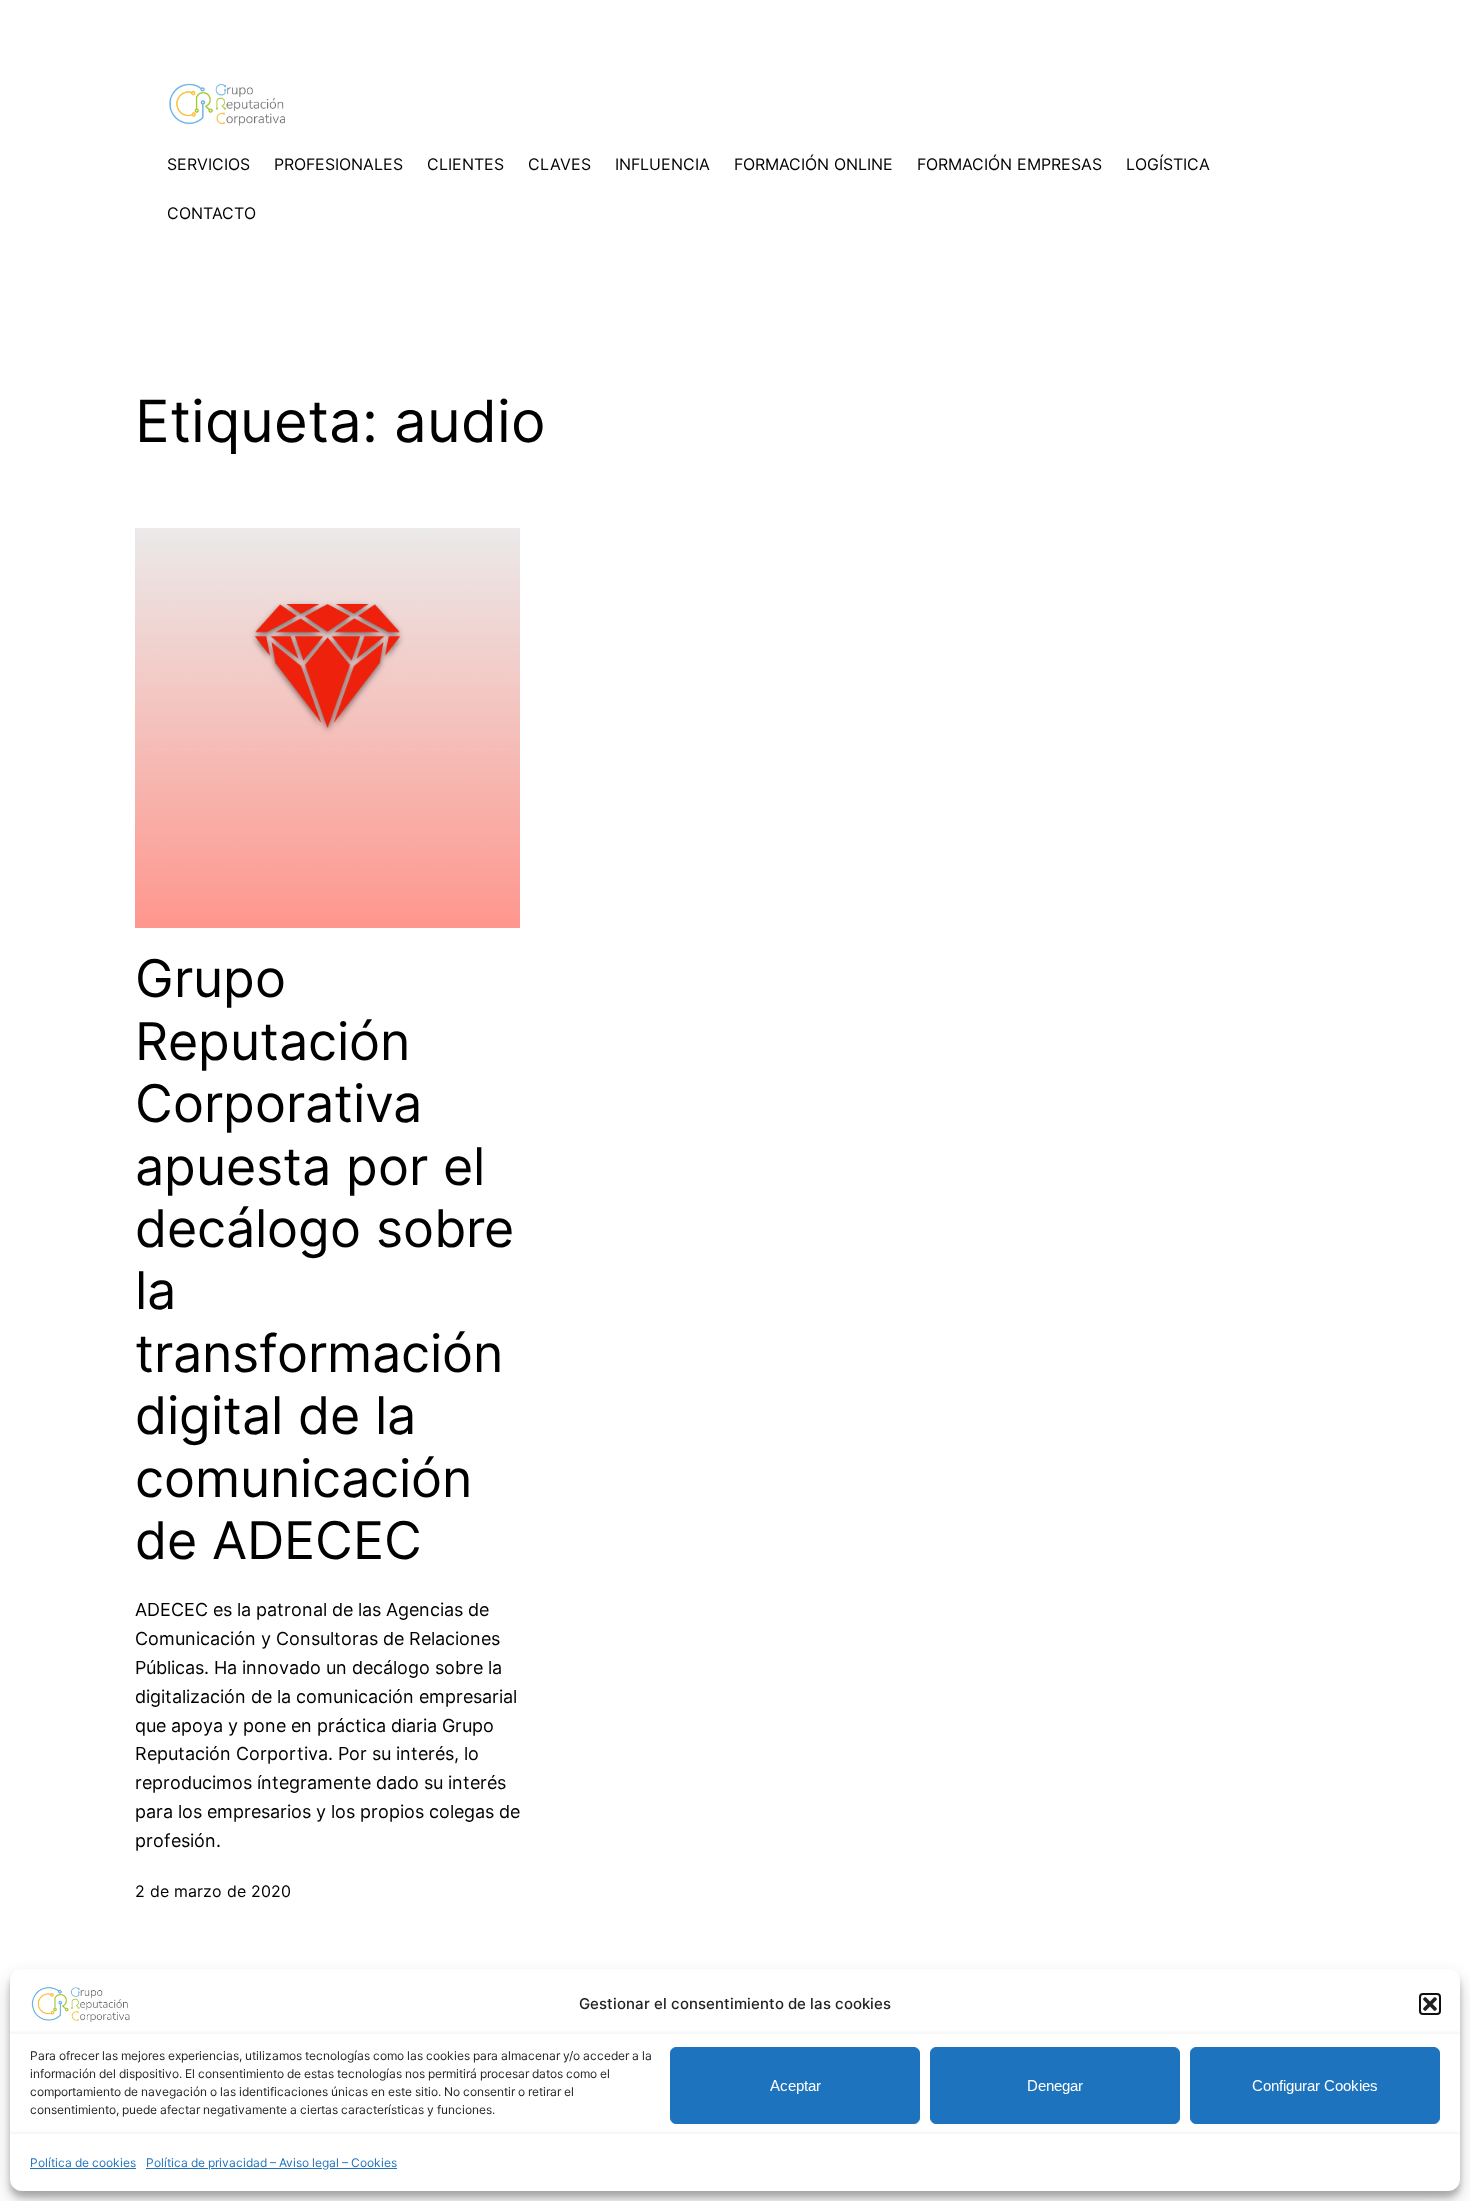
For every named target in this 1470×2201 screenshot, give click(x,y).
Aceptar (795, 2085)
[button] (1430, 2004)
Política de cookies (83, 2162)
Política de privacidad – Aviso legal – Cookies (271, 2162)
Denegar (1055, 2085)
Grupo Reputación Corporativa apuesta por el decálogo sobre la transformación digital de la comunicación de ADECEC (324, 1260)
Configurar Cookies (1315, 2085)
